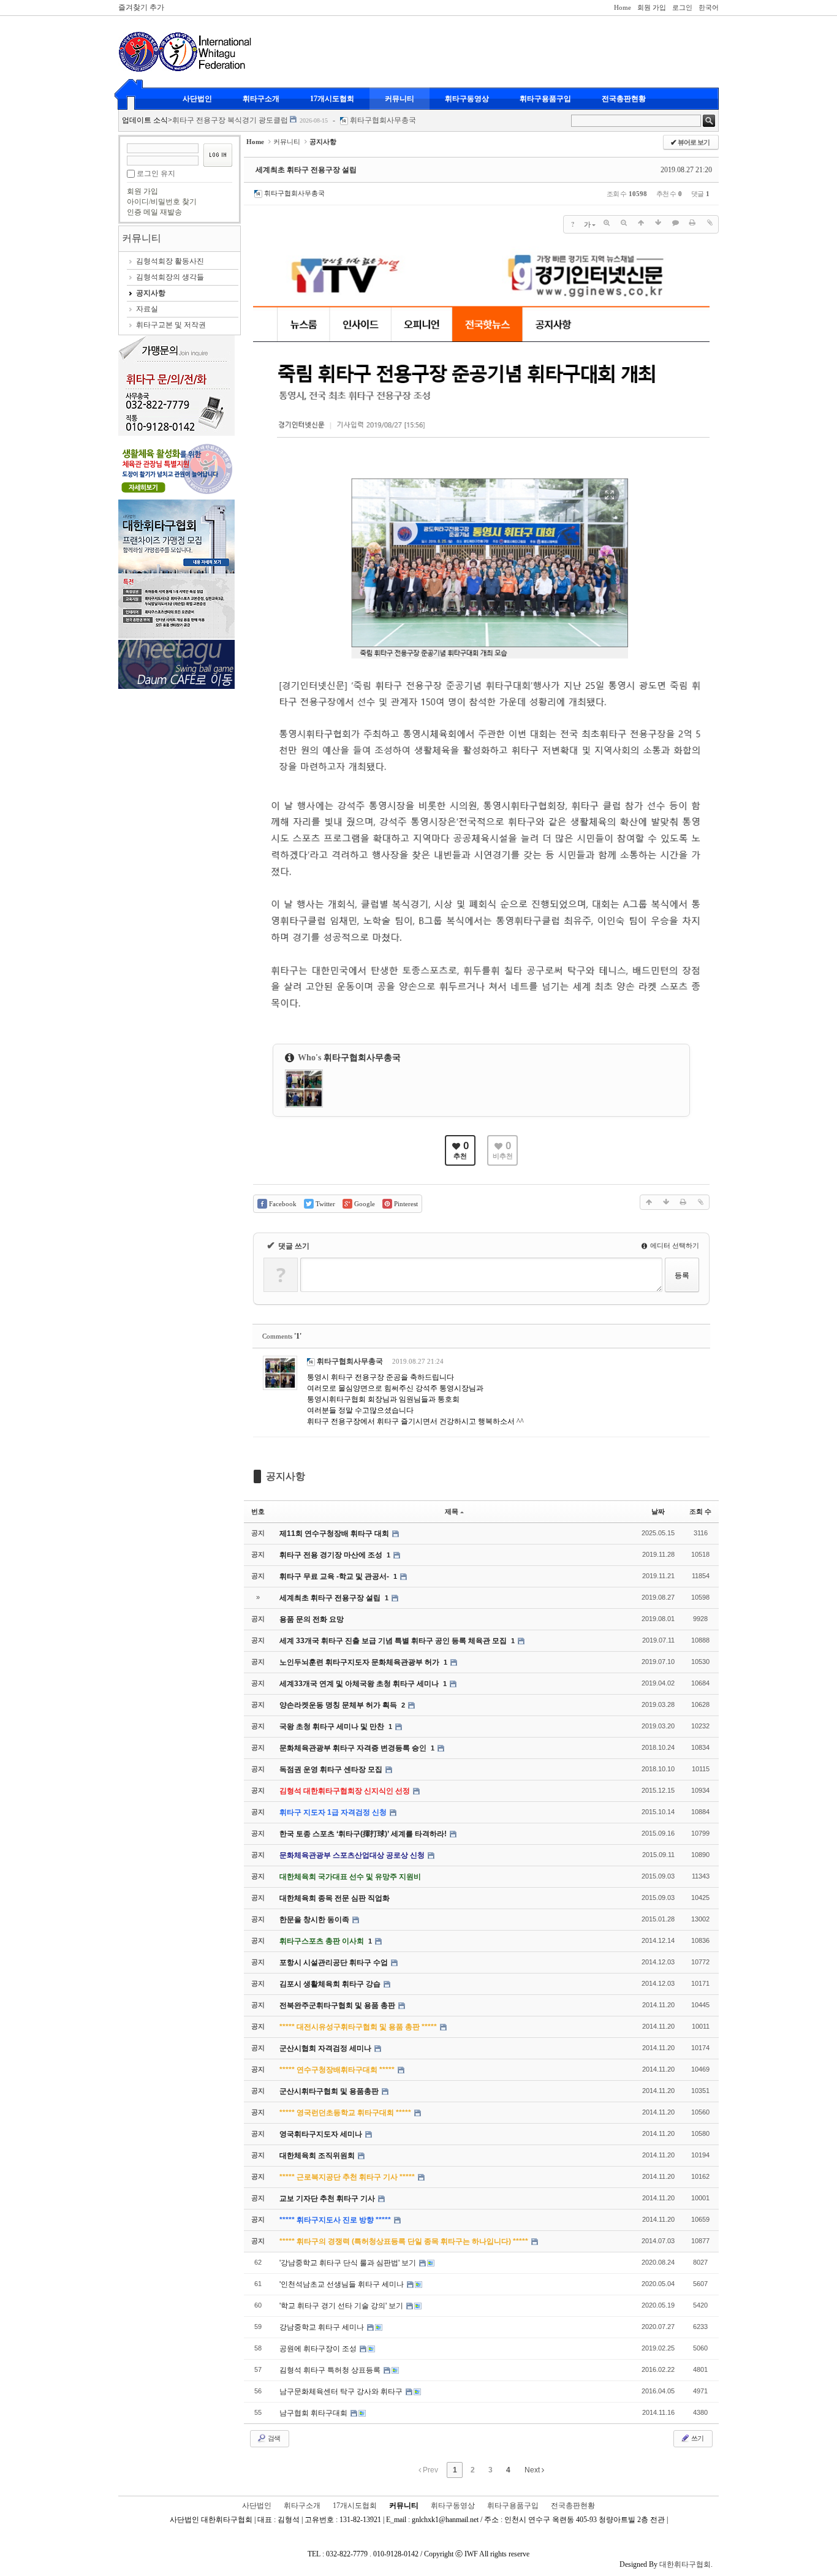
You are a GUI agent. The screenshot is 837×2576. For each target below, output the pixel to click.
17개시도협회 (332, 99)
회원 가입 (652, 7)
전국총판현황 (624, 99)
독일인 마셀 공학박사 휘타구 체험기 (231, 124)
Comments (282, 1336)
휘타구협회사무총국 (385, 124)
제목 (452, 1511)
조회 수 (700, 1511)
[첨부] (710, 223)
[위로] (641, 223)
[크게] (607, 223)
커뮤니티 (400, 99)
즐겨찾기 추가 (141, 7)
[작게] (624, 223)
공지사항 (151, 293)
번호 (258, 1511)
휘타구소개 (261, 99)
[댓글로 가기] (675, 223)
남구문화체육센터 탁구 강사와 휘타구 (342, 2392)
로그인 (682, 7)
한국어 (709, 7)
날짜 (658, 1511)
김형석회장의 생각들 (170, 277)
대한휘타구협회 (685, 2564)
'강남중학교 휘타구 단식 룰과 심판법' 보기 (349, 2263)
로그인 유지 (156, 173)
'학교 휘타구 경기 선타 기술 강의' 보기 (342, 2306)
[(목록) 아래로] (658, 223)
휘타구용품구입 (545, 99)
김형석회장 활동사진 (170, 261)
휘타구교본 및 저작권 (171, 325)
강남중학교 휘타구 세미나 (323, 2327)
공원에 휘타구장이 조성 (319, 2349)
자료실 (147, 309)
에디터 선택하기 (674, 1245)
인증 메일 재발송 (154, 212)
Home (623, 7)
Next (533, 2470)
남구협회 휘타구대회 (314, 2413)
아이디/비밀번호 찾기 (162, 202)
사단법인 (197, 99)
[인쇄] (692, 223)
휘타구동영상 (467, 99)
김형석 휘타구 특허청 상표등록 (331, 2370)
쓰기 (697, 2438)
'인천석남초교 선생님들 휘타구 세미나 (343, 2284)
